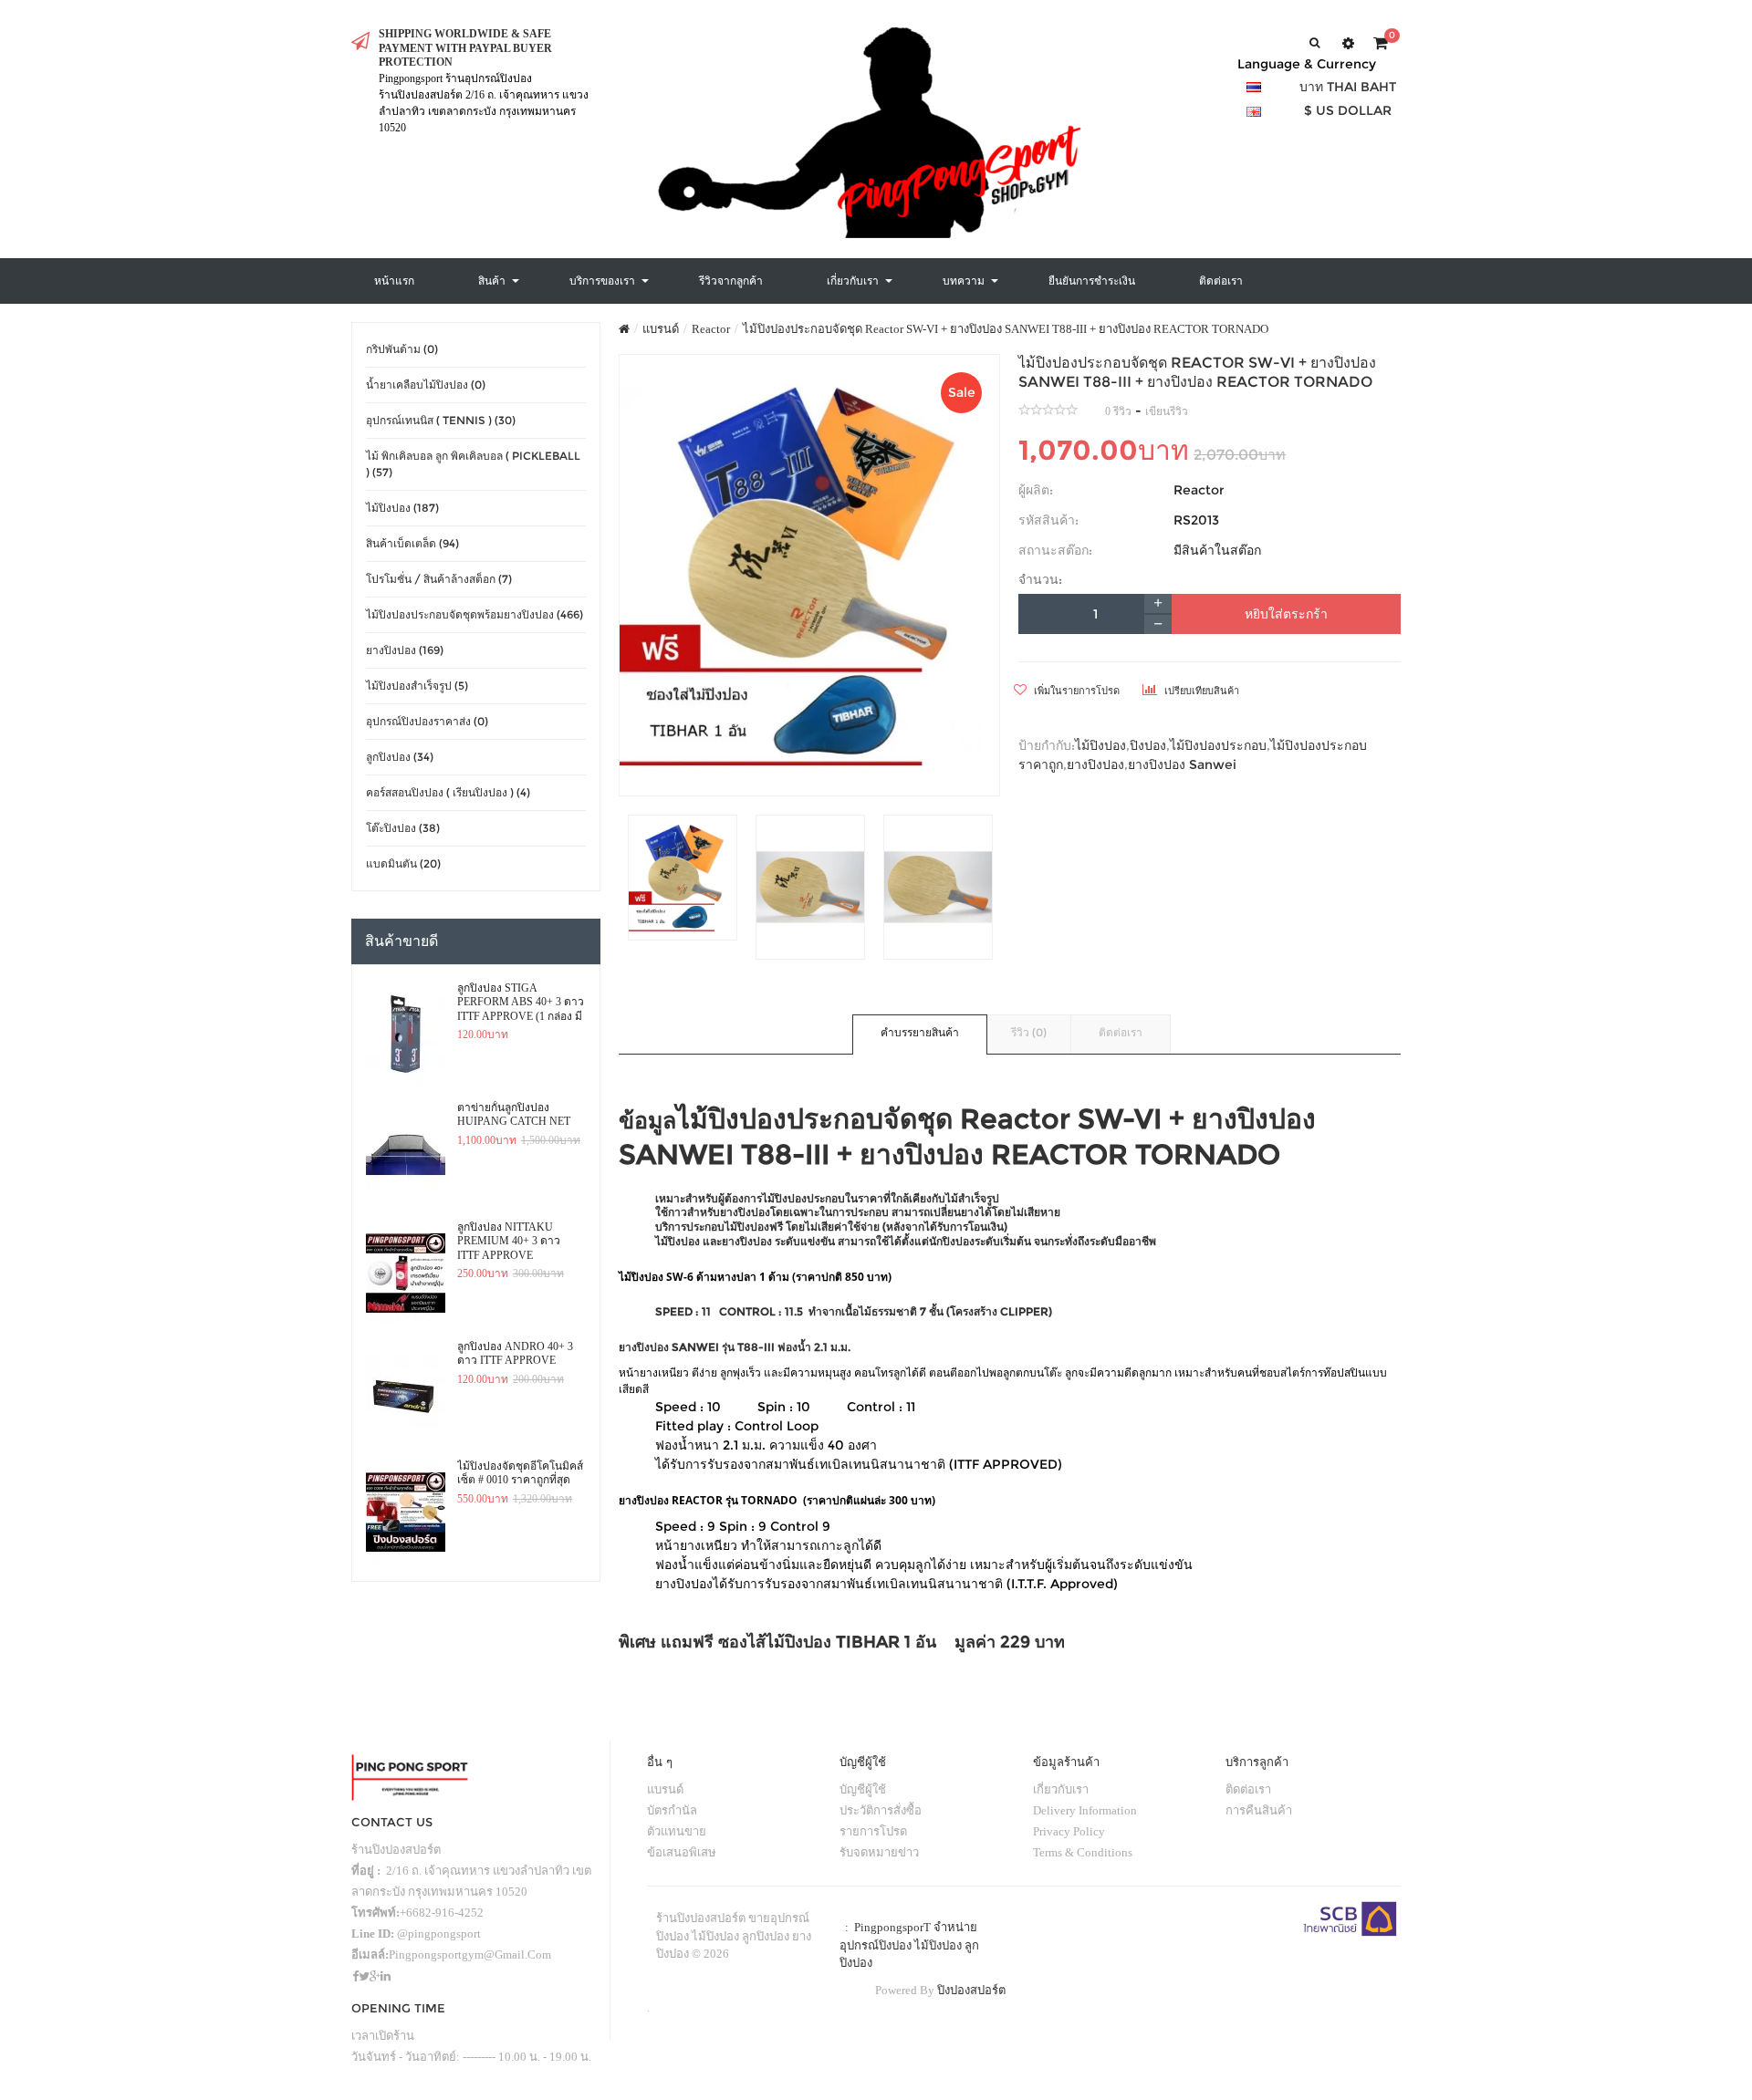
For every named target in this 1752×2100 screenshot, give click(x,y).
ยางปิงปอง (1095, 764)
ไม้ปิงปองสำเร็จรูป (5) (417, 686)
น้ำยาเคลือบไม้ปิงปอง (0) (426, 385)
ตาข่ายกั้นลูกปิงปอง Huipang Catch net (514, 1115)
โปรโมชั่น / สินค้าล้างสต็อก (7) (439, 579)
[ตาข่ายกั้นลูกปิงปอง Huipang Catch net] (406, 1154)
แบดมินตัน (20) (403, 863)
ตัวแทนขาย (677, 1831)
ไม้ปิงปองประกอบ (1218, 745)
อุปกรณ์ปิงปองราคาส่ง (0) (427, 721)
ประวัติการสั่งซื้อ (881, 1810)
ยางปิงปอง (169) (405, 650)
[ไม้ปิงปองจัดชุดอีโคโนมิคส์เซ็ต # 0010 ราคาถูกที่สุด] (406, 1513)
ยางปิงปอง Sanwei (1182, 764)
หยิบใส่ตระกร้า (1286, 614)
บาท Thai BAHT (1348, 87)
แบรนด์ (661, 329)
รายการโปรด (873, 1831)
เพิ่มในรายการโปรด (1075, 691)
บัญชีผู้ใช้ (863, 1789)
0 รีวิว (1118, 411)
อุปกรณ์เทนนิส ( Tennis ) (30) (441, 420)
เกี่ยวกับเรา (1061, 1789)
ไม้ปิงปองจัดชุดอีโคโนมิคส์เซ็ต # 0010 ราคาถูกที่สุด (520, 1473)
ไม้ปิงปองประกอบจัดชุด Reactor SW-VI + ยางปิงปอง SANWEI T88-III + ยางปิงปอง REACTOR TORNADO (1006, 329)
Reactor (711, 329)
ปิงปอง (1148, 745)
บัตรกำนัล (672, 1810)
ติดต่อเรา (1121, 1032)
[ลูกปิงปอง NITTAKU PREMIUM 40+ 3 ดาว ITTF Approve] (406, 1274)
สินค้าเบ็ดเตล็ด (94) (412, 543)
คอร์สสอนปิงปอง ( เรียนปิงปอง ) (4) (448, 792)
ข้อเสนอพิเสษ (682, 1852)
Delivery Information (1085, 1810)
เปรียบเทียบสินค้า (1200, 691)
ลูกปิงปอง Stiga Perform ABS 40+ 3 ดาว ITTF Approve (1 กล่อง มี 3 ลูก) (521, 1003)
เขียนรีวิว (1167, 411)
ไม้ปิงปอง (1100, 745)
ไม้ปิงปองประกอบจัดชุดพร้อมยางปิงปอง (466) (474, 614)
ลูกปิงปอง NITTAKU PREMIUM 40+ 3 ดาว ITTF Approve (509, 1241)
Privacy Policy (1069, 1831)
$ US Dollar (1348, 110)
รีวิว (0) (1029, 1032)
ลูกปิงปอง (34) (400, 757)
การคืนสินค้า (1259, 1810)
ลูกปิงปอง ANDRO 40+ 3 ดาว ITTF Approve (515, 1354)
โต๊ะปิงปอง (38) (403, 828)
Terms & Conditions (1083, 1852)
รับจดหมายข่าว (879, 1852)
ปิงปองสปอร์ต (971, 1990)
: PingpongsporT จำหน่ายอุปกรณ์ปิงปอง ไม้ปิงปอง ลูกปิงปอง (909, 1945)
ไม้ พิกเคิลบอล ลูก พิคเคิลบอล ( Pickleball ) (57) (473, 464)
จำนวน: (1040, 579)
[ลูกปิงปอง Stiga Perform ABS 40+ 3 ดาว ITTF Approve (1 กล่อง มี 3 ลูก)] (406, 1034)
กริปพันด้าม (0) (402, 349)
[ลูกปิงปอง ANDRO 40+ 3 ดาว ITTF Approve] (406, 1393)
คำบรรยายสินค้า (920, 1032)
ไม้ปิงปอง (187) (402, 508)
